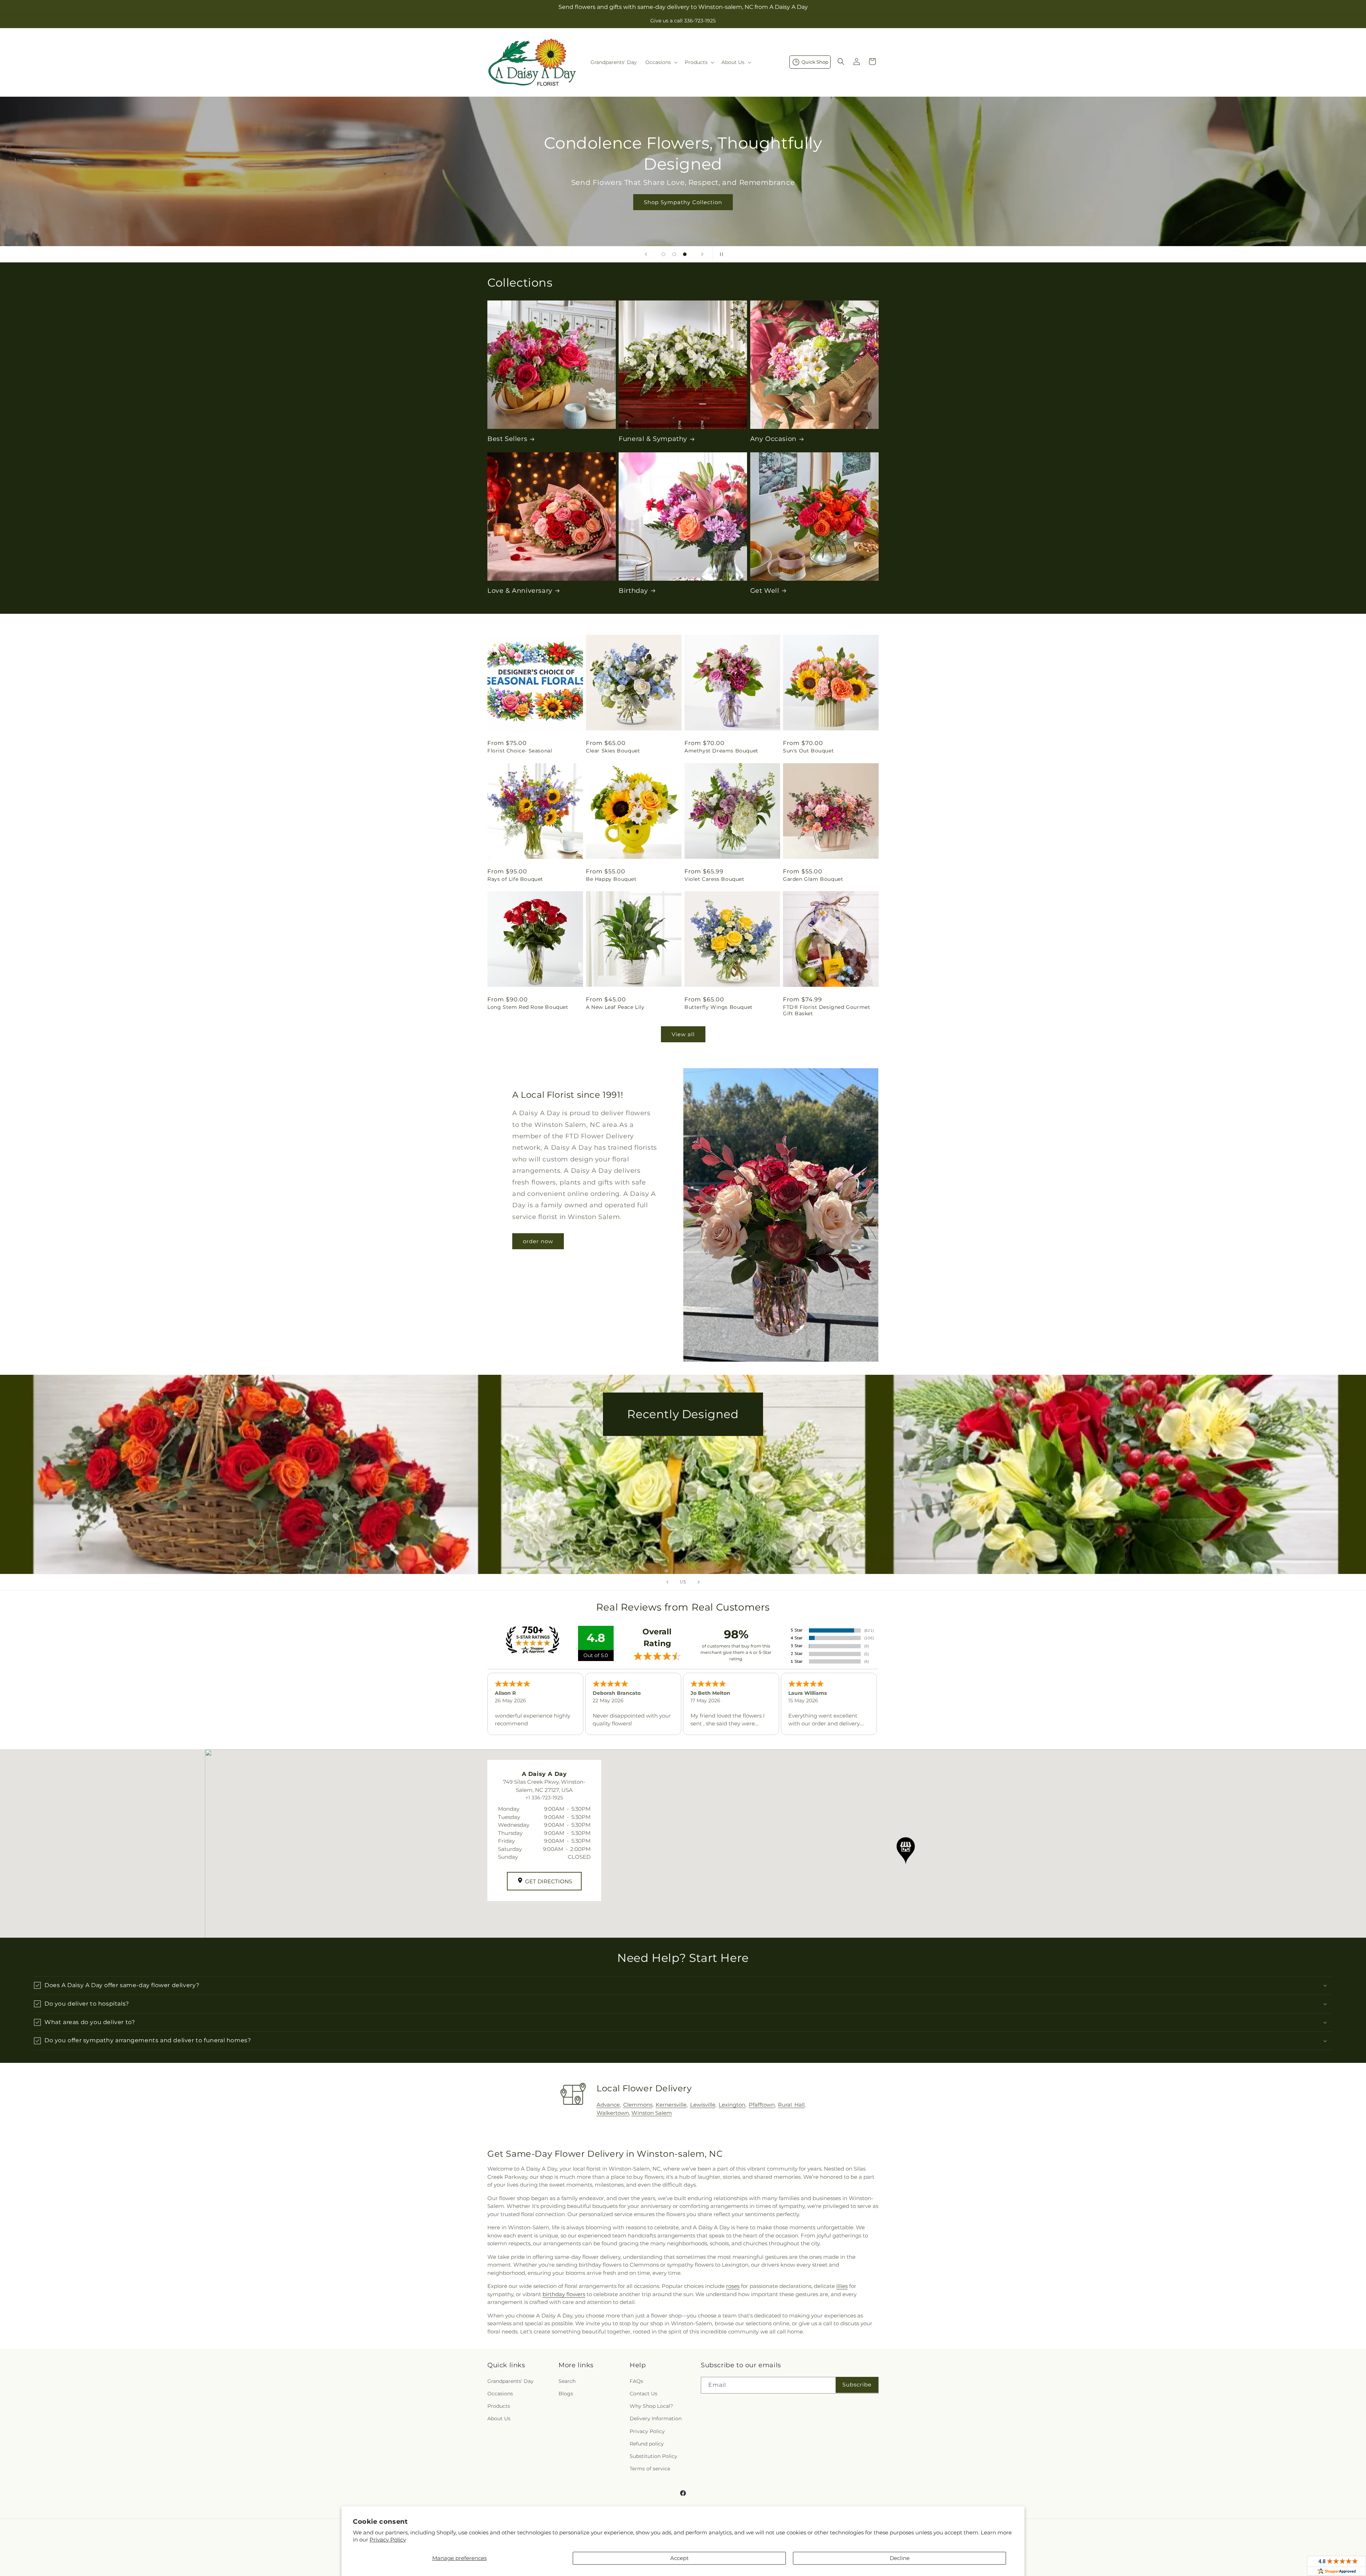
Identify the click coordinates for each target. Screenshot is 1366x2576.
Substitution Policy (653, 2456)
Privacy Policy (388, 2540)
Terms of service (650, 2469)
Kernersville (671, 2105)
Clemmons (638, 2105)
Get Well (765, 591)
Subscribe (857, 2385)
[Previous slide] (646, 254)
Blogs (566, 2394)
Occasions (500, 2394)
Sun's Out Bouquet (808, 751)
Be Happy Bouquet (611, 879)
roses (733, 2286)
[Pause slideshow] (720, 254)
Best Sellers (507, 439)
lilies (842, 2286)
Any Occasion (773, 439)
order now (538, 1241)
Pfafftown (762, 2105)
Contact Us (644, 2394)
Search (567, 2381)
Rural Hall (791, 2105)
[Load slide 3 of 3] (685, 254)
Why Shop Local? (651, 2406)
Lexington (732, 2105)
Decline (900, 2558)
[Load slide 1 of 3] (663, 254)
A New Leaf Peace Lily (615, 1007)
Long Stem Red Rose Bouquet (528, 1007)
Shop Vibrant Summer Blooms (683, 202)
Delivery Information (656, 2418)
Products (499, 2406)
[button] (661, 62)
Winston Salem (652, 2113)
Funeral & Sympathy (653, 439)
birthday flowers (564, 2294)
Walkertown (613, 2113)
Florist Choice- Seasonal (520, 751)
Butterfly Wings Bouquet (719, 1007)
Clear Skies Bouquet (613, 751)
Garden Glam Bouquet (813, 879)
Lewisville (703, 2105)
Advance (608, 2105)
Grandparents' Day (510, 2381)
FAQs (636, 2381)
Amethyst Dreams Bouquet (721, 751)
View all (683, 1034)
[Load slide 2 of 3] (674, 254)
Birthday (633, 591)
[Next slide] (702, 254)
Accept (679, 2558)
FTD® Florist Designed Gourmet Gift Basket (827, 1010)
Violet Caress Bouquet (714, 879)
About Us (499, 2418)
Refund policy (647, 2444)
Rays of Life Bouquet (515, 879)
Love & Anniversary (520, 591)
